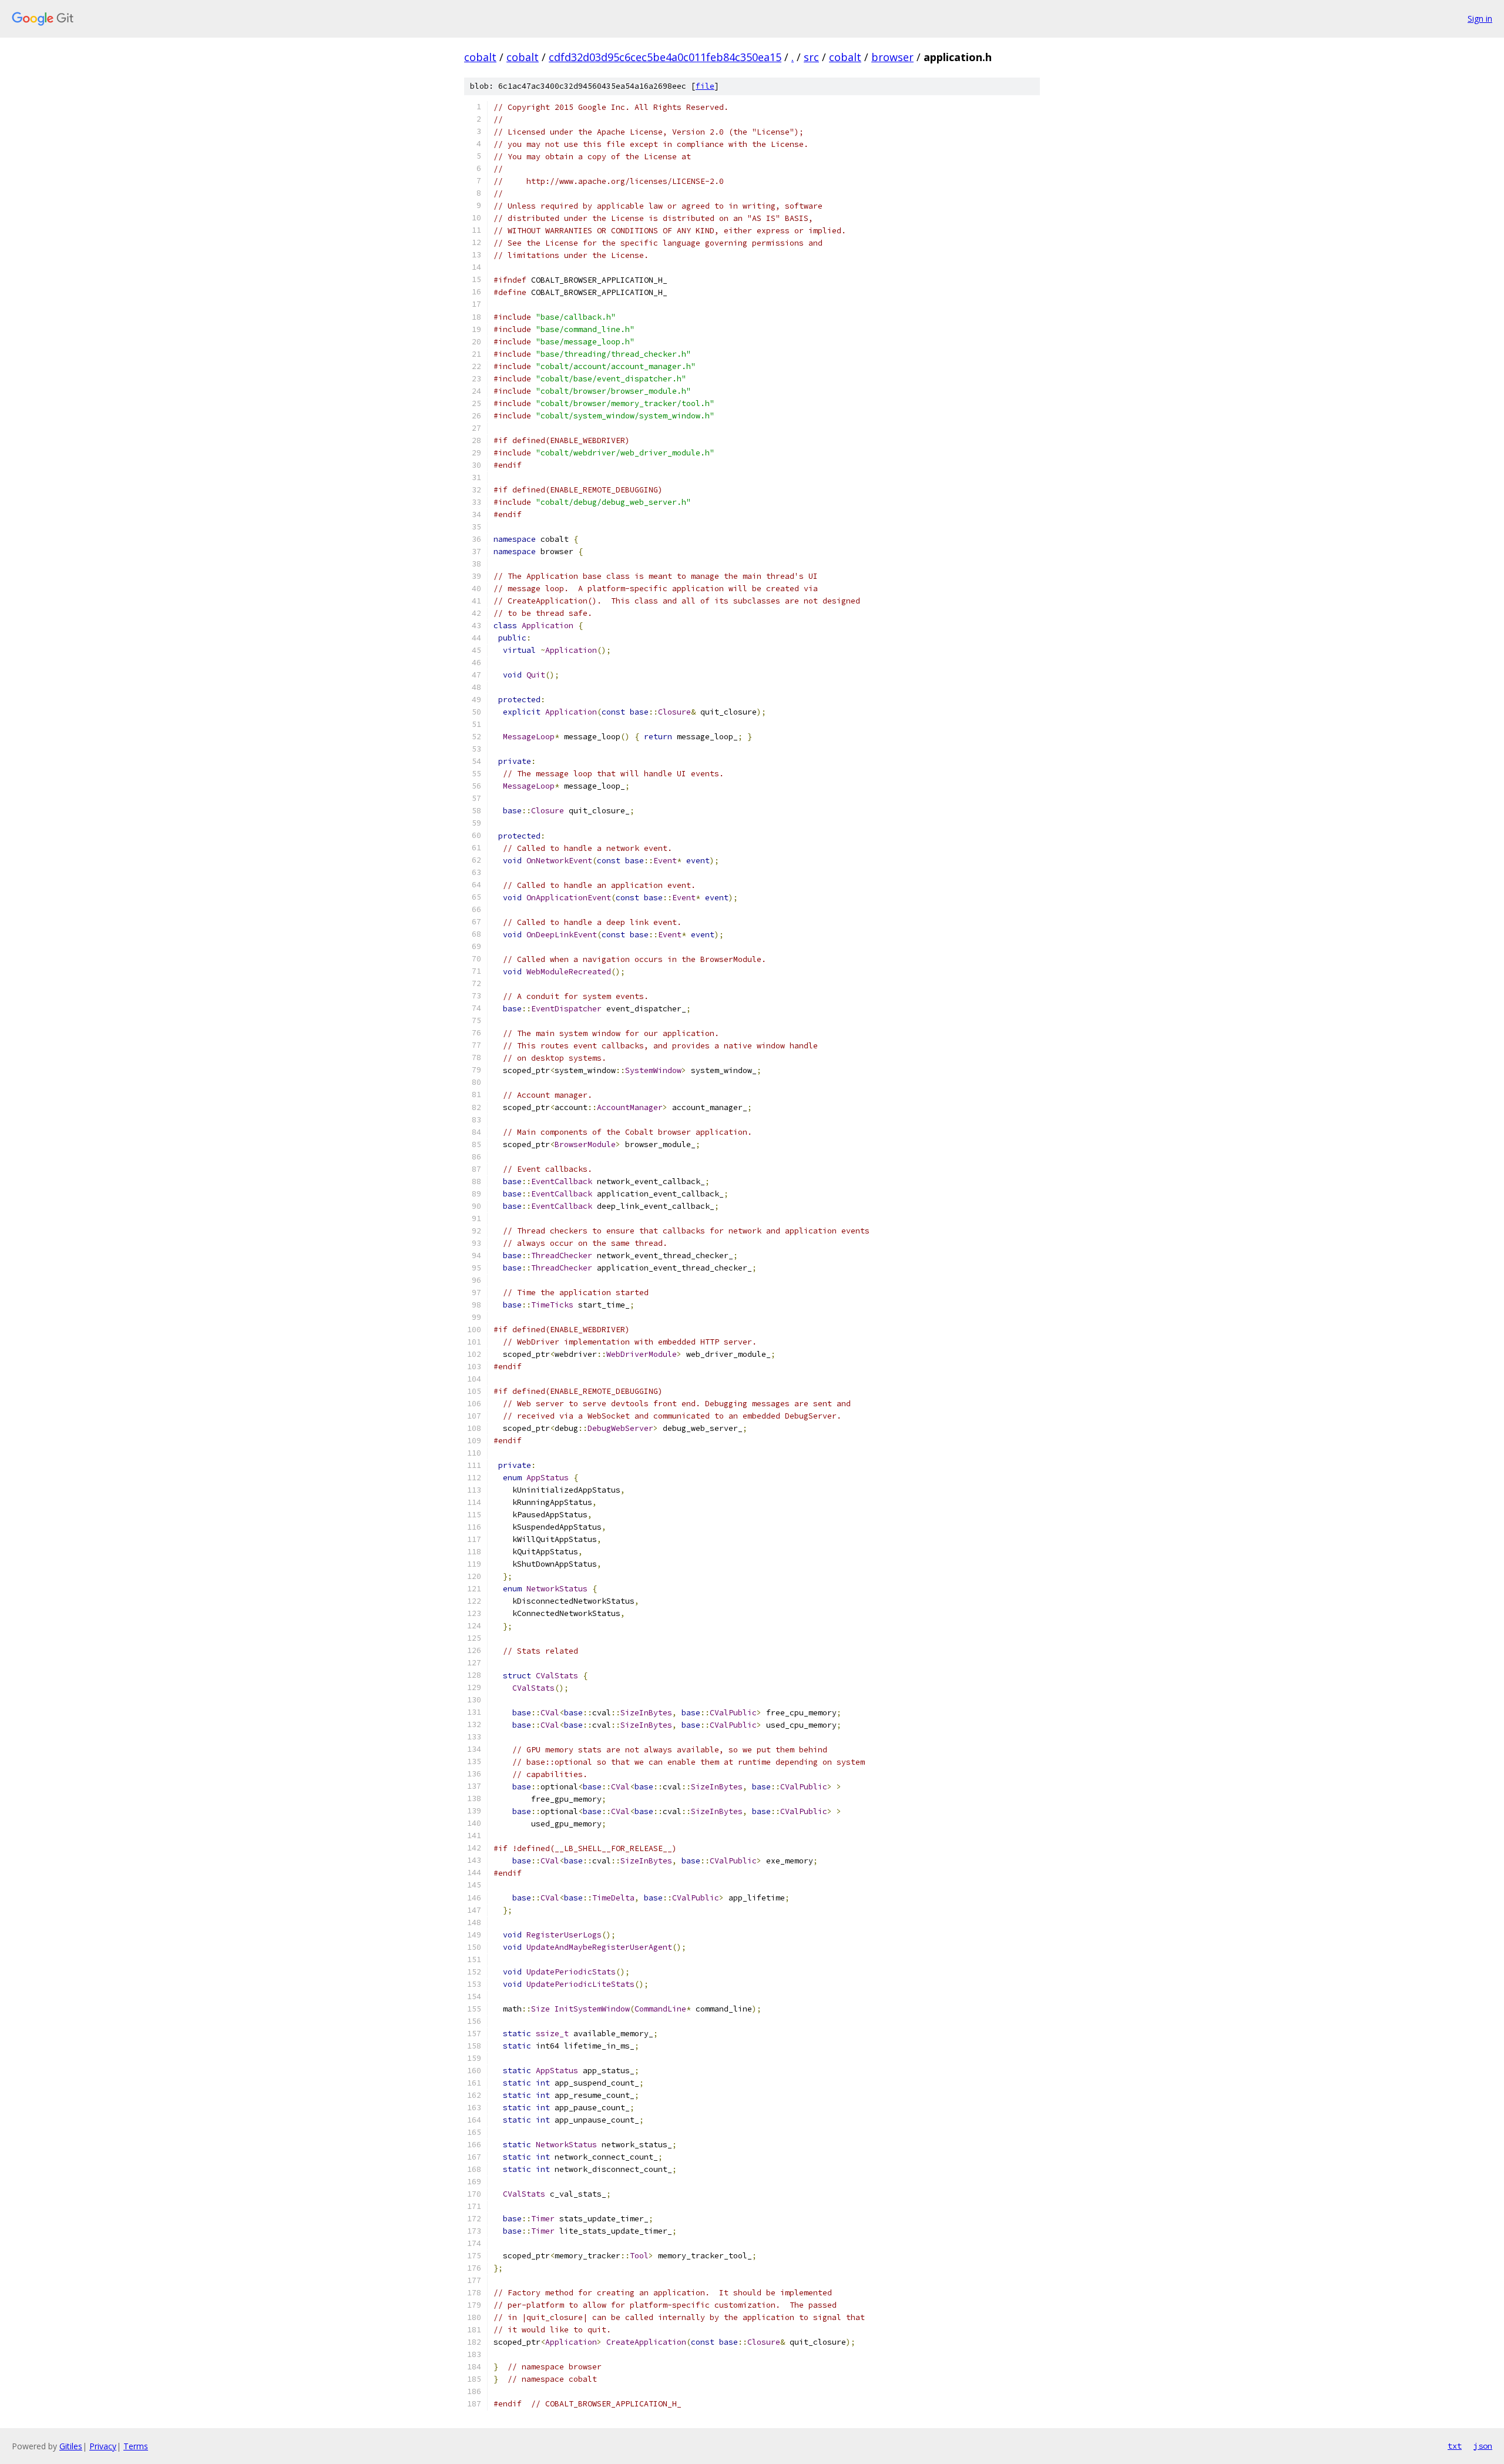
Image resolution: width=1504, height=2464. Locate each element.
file (705, 86)
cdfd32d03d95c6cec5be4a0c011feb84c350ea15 (665, 57)
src (811, 57)
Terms (136, 2446)
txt (1455, 2446)
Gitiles (71, 2446)
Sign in (1480, 19)
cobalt (480, 57)
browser (892, 57)
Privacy (103, 2446)
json (1483, 2446)
